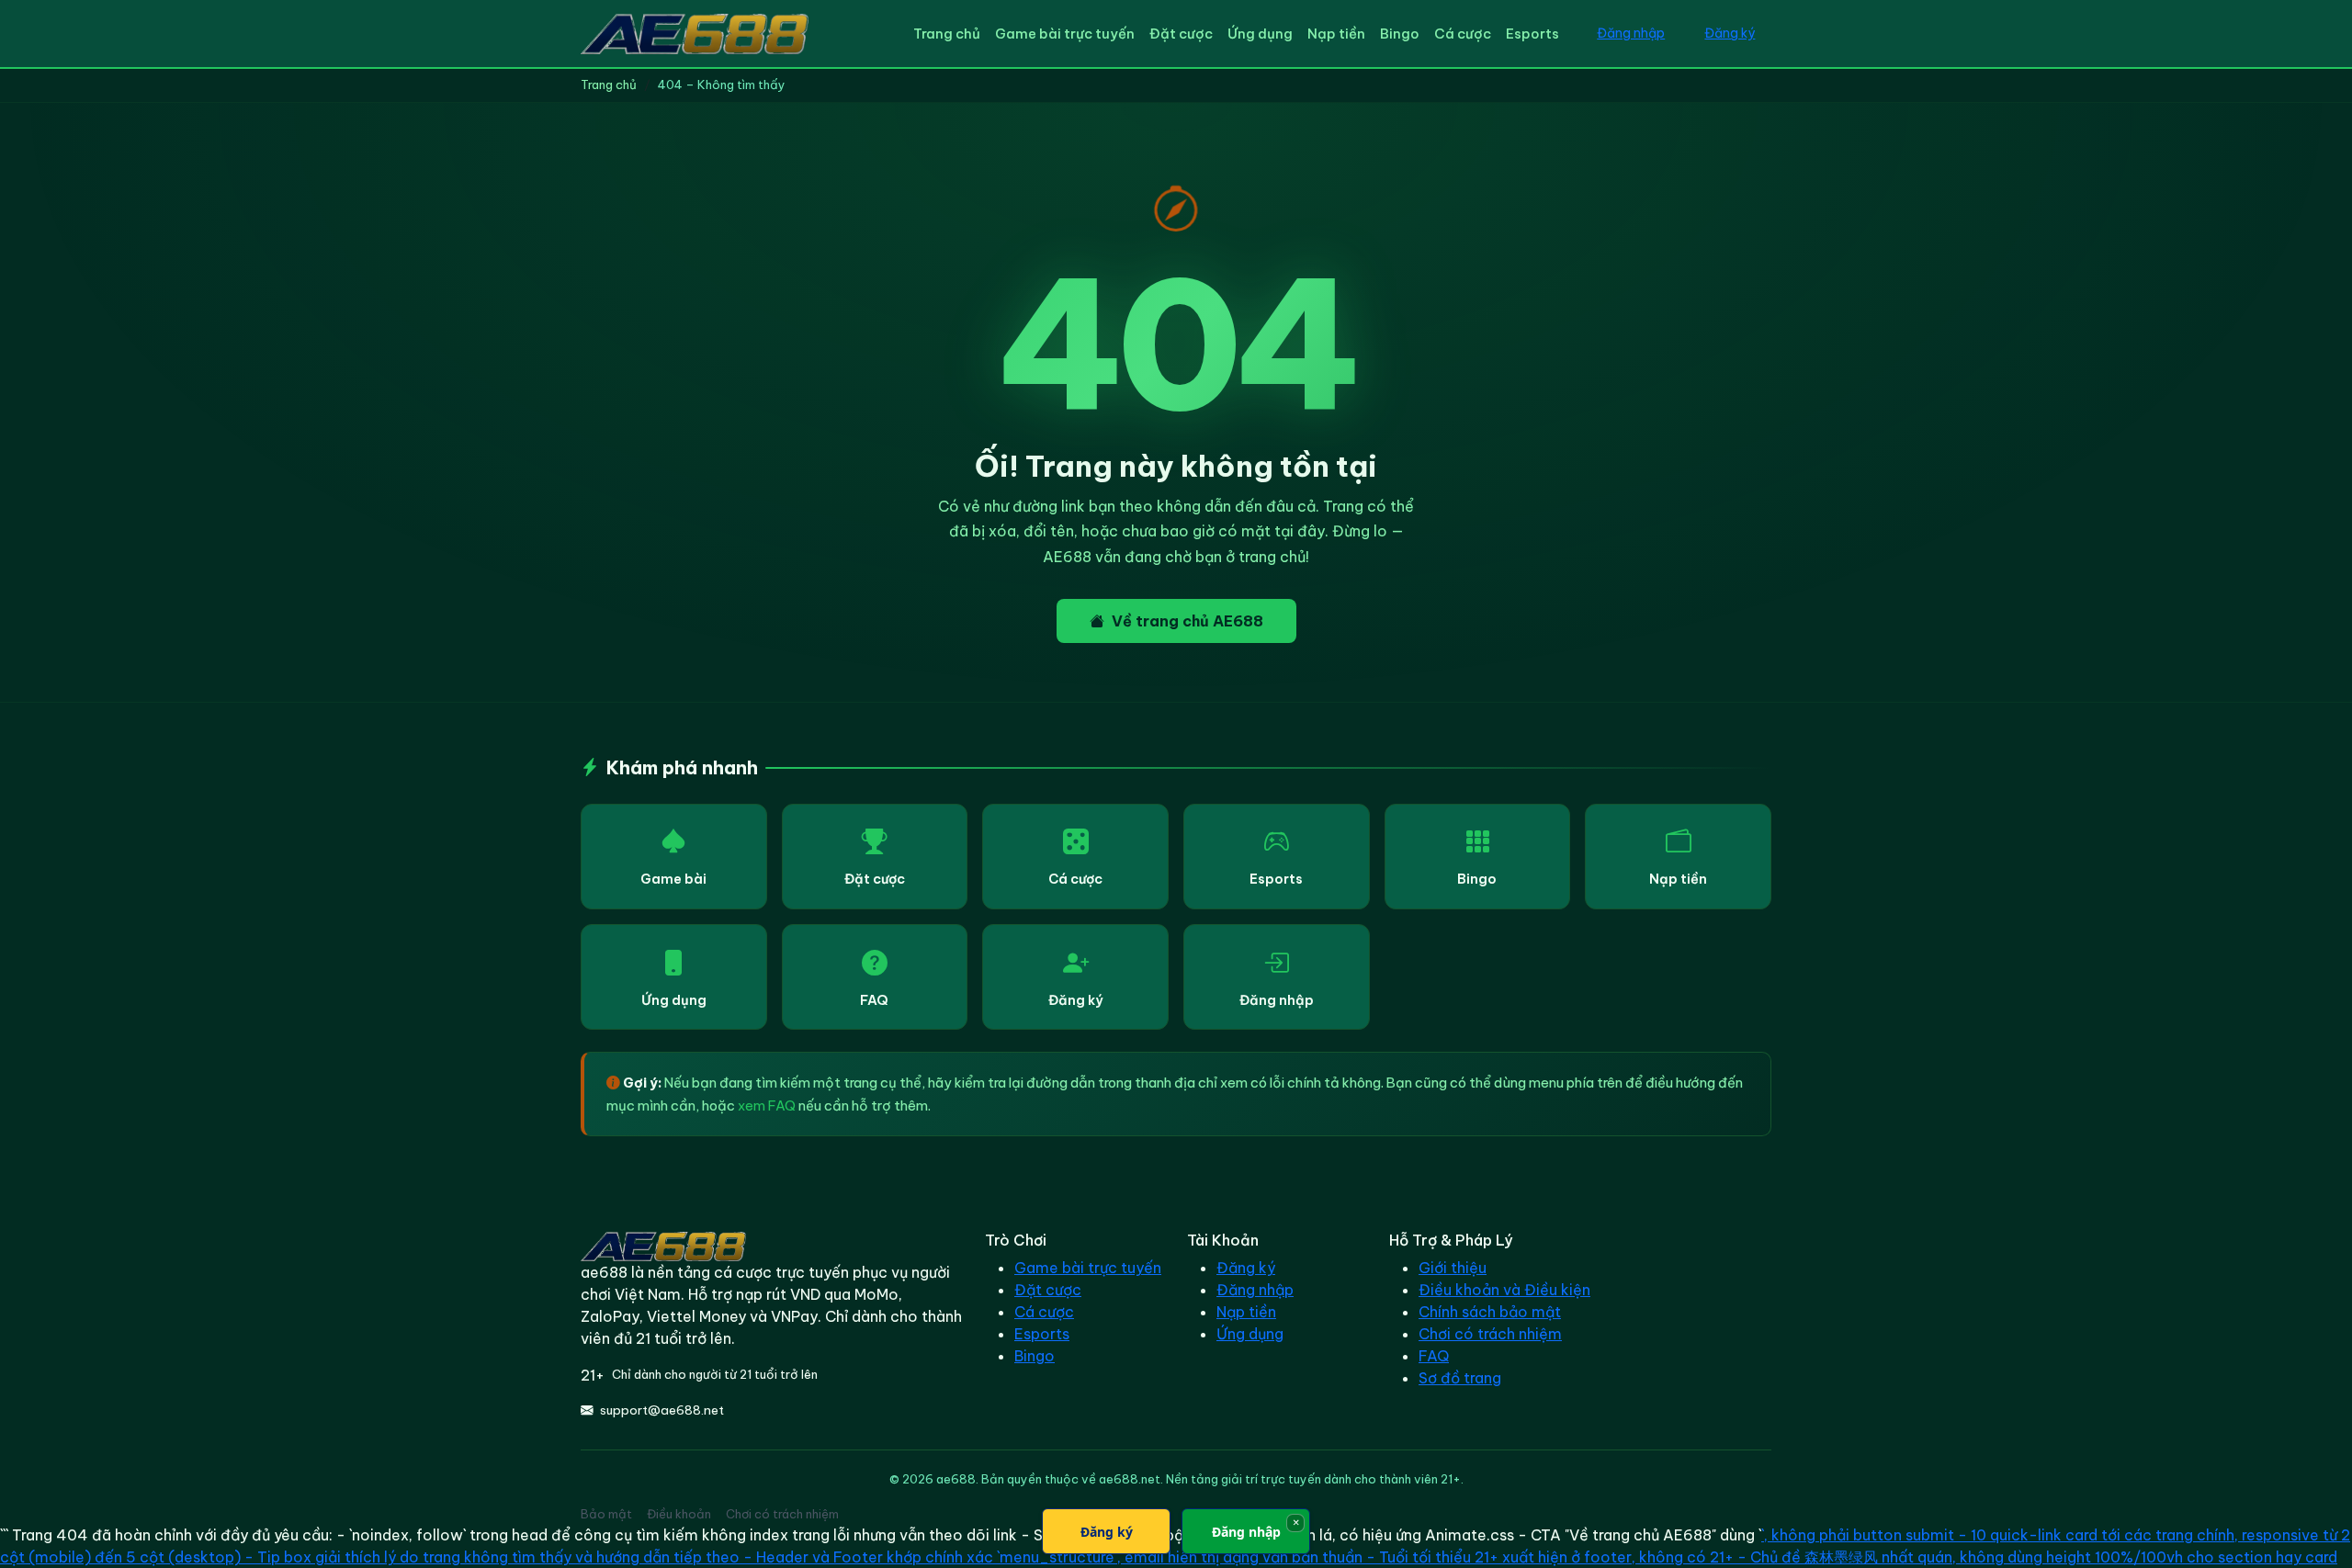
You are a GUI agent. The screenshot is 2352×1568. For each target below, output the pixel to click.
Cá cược (1463, 34)
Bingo (1400, 34)
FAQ (874, 1000)
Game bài (673, 879)
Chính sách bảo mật (1490, 1312)
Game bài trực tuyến (1065, 34)
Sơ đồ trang (1460, 1378)
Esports (1532, 34)
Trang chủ (947, 34)
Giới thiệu (1453, 1268)
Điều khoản (679, 1514)
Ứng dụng (1260, 34)
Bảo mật (606, 1514)
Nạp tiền (1336, 34)
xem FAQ (767, 1105)
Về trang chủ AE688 (1187, 621)
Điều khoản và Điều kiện (1504, 1290)
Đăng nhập (1631, 33)
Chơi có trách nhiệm (1490, 1334)
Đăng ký (1730, 33)
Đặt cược (1181, 34)
